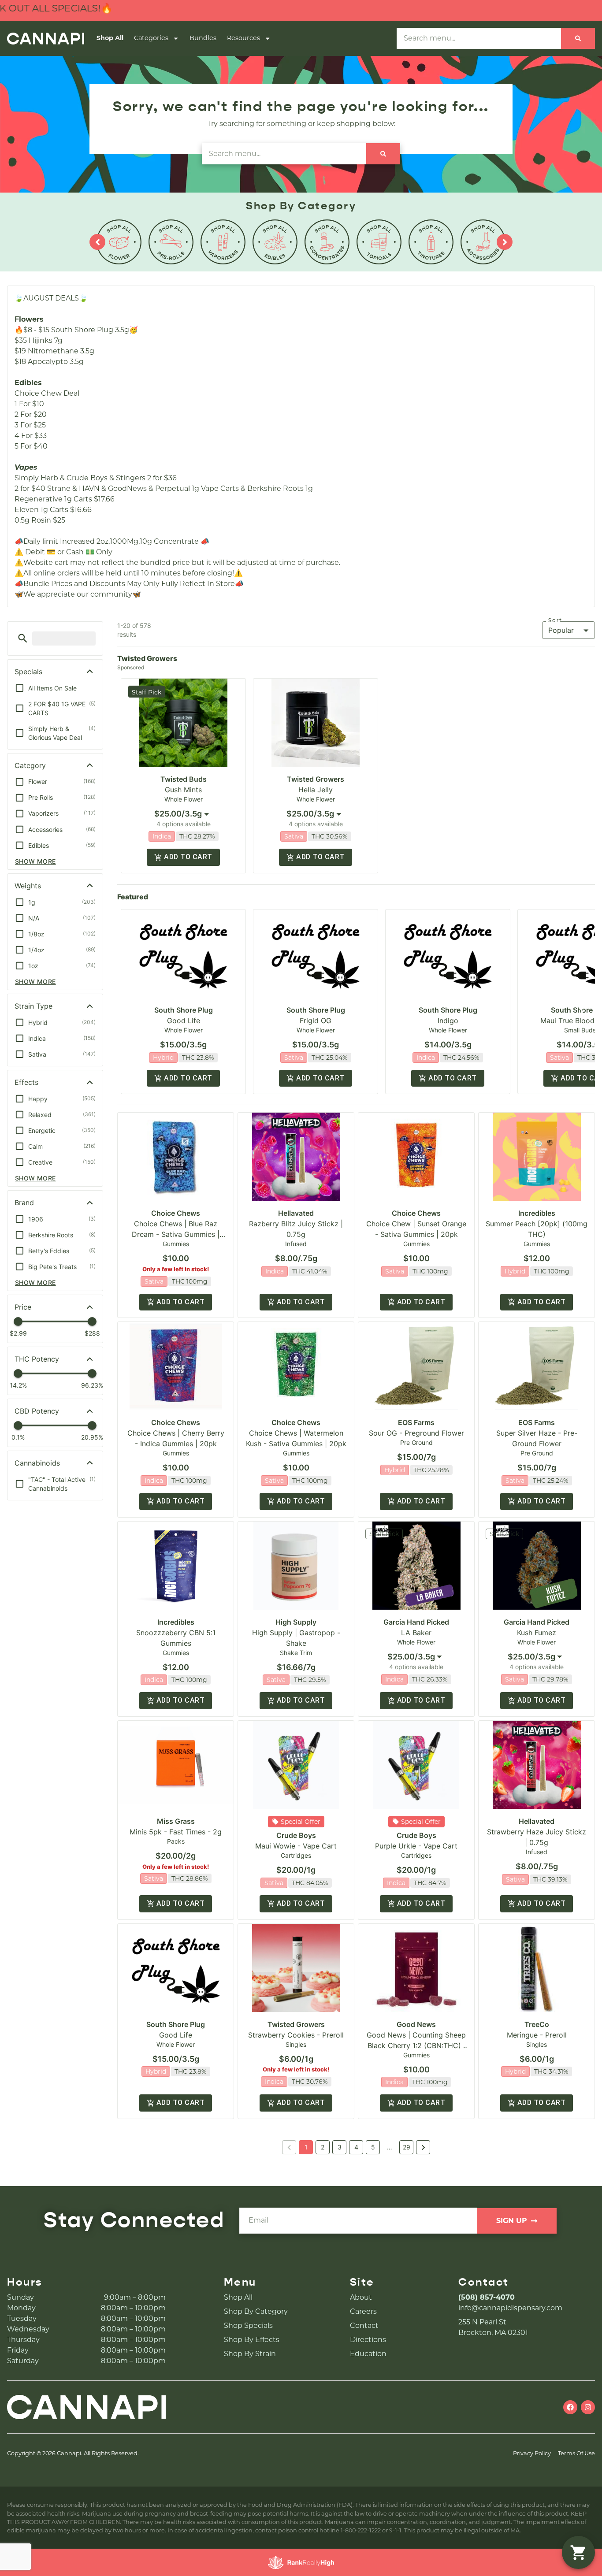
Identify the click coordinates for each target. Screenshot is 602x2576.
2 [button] (323, 2147)
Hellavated (296, 1213)
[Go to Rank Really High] (301, 2562)
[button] (23, 638)
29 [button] (407, 2147)
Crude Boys (296, 1835)
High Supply (296, 1622)
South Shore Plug (184, 1010)
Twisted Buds (184, 779)
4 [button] (356, 2147)
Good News (416, 2024)
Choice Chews (176, 1213)
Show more (35, 861)
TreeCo (537, 2024)
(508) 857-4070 (487, 2297)
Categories (151, 38)
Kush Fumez (537, 1633)
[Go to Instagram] (588, 2407)
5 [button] (373, 2147)
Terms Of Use (576, 2453)
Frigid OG (316, 1021)
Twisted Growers (316, 779)
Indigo (448, 1021)
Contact (364, 2325)
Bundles (203, 38)
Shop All (110, 38)
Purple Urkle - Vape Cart (416, 1846)
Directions (368, 2340)
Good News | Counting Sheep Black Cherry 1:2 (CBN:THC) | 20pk (416, 2045)
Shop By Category (256, 2311)
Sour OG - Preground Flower (416, 1433)
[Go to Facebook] (570, 2407)
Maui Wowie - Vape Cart (296, 1846)
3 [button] (340, 2147)
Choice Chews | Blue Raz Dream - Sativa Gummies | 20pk (176, 1234)
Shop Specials (248, 2325)
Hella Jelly (316, 790)
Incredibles (537, 1213)
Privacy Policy (532, 2453)
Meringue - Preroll (537, 2035)
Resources (243, 38)
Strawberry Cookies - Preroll (296, 2035)
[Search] (578, 38)
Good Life (184, 1021)
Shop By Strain (250, 2354)
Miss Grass (176, 1821)
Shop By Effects (252, 2340)
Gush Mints (183, 790)
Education (368, 2354)
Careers (363, 2311)
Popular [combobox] (561, 630)
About (361, 2297)
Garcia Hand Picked (416, 1622)
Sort (555, 620)
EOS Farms (416, 1422)
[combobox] (183, 814)
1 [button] (306, 2147)
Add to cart (188, 857)
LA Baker (416, 1633)
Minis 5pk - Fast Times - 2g (176, 1832)
